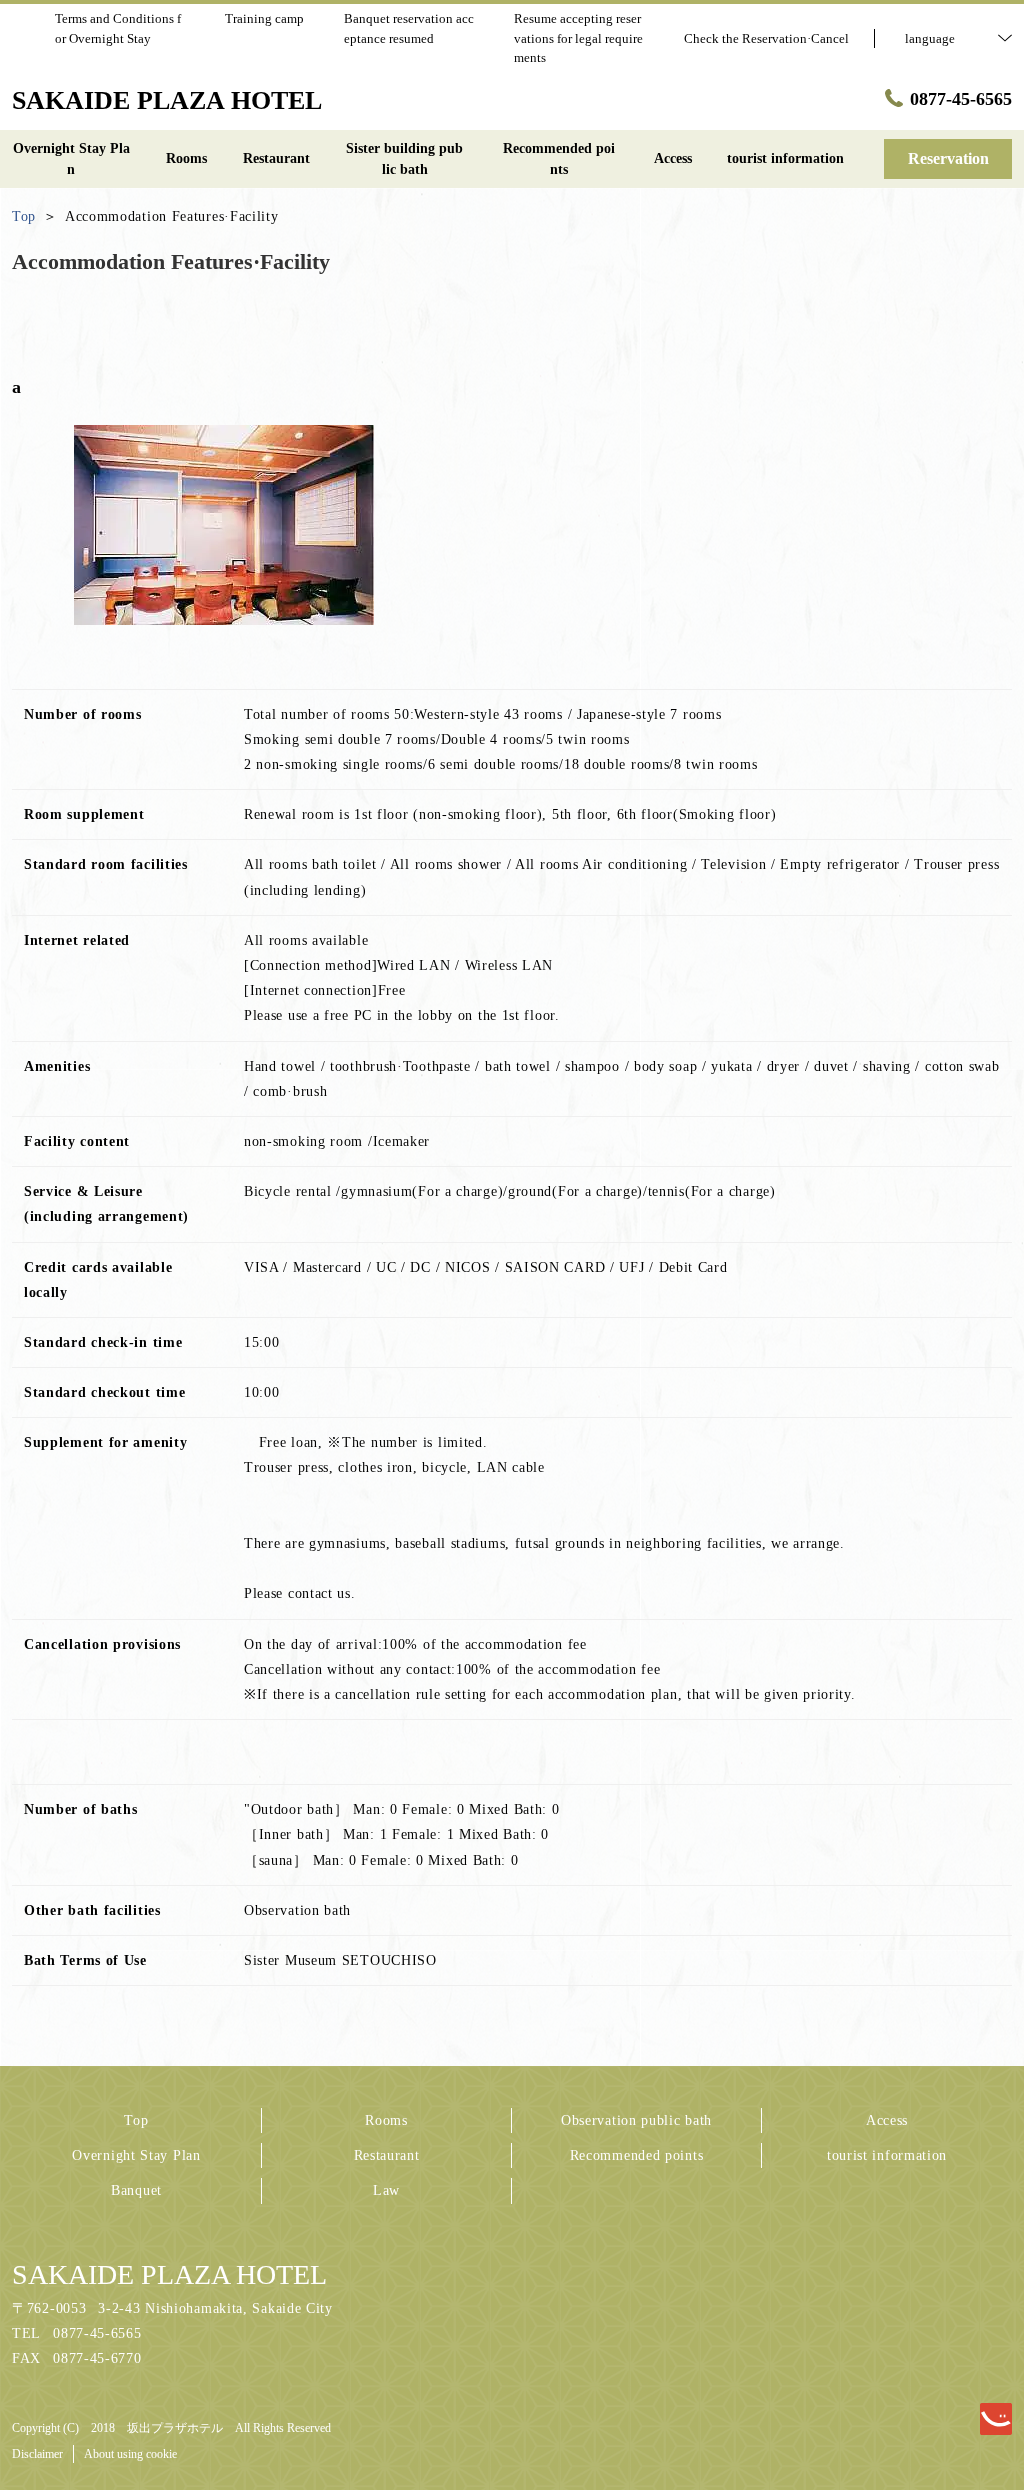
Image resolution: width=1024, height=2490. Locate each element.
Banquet (136, 2190)
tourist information (887, 2155)
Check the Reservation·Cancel (766, 38)
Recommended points (637, 2155)
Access (887, 2120)
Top (136, 2120)
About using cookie (130, 2454)
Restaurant (387, 2155)
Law (386, 2190)
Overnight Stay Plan (136, 2155)
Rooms (386, 2120)
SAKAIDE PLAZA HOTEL (169, 2274)
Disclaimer (37, 2454)
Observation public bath (636, 2120)
